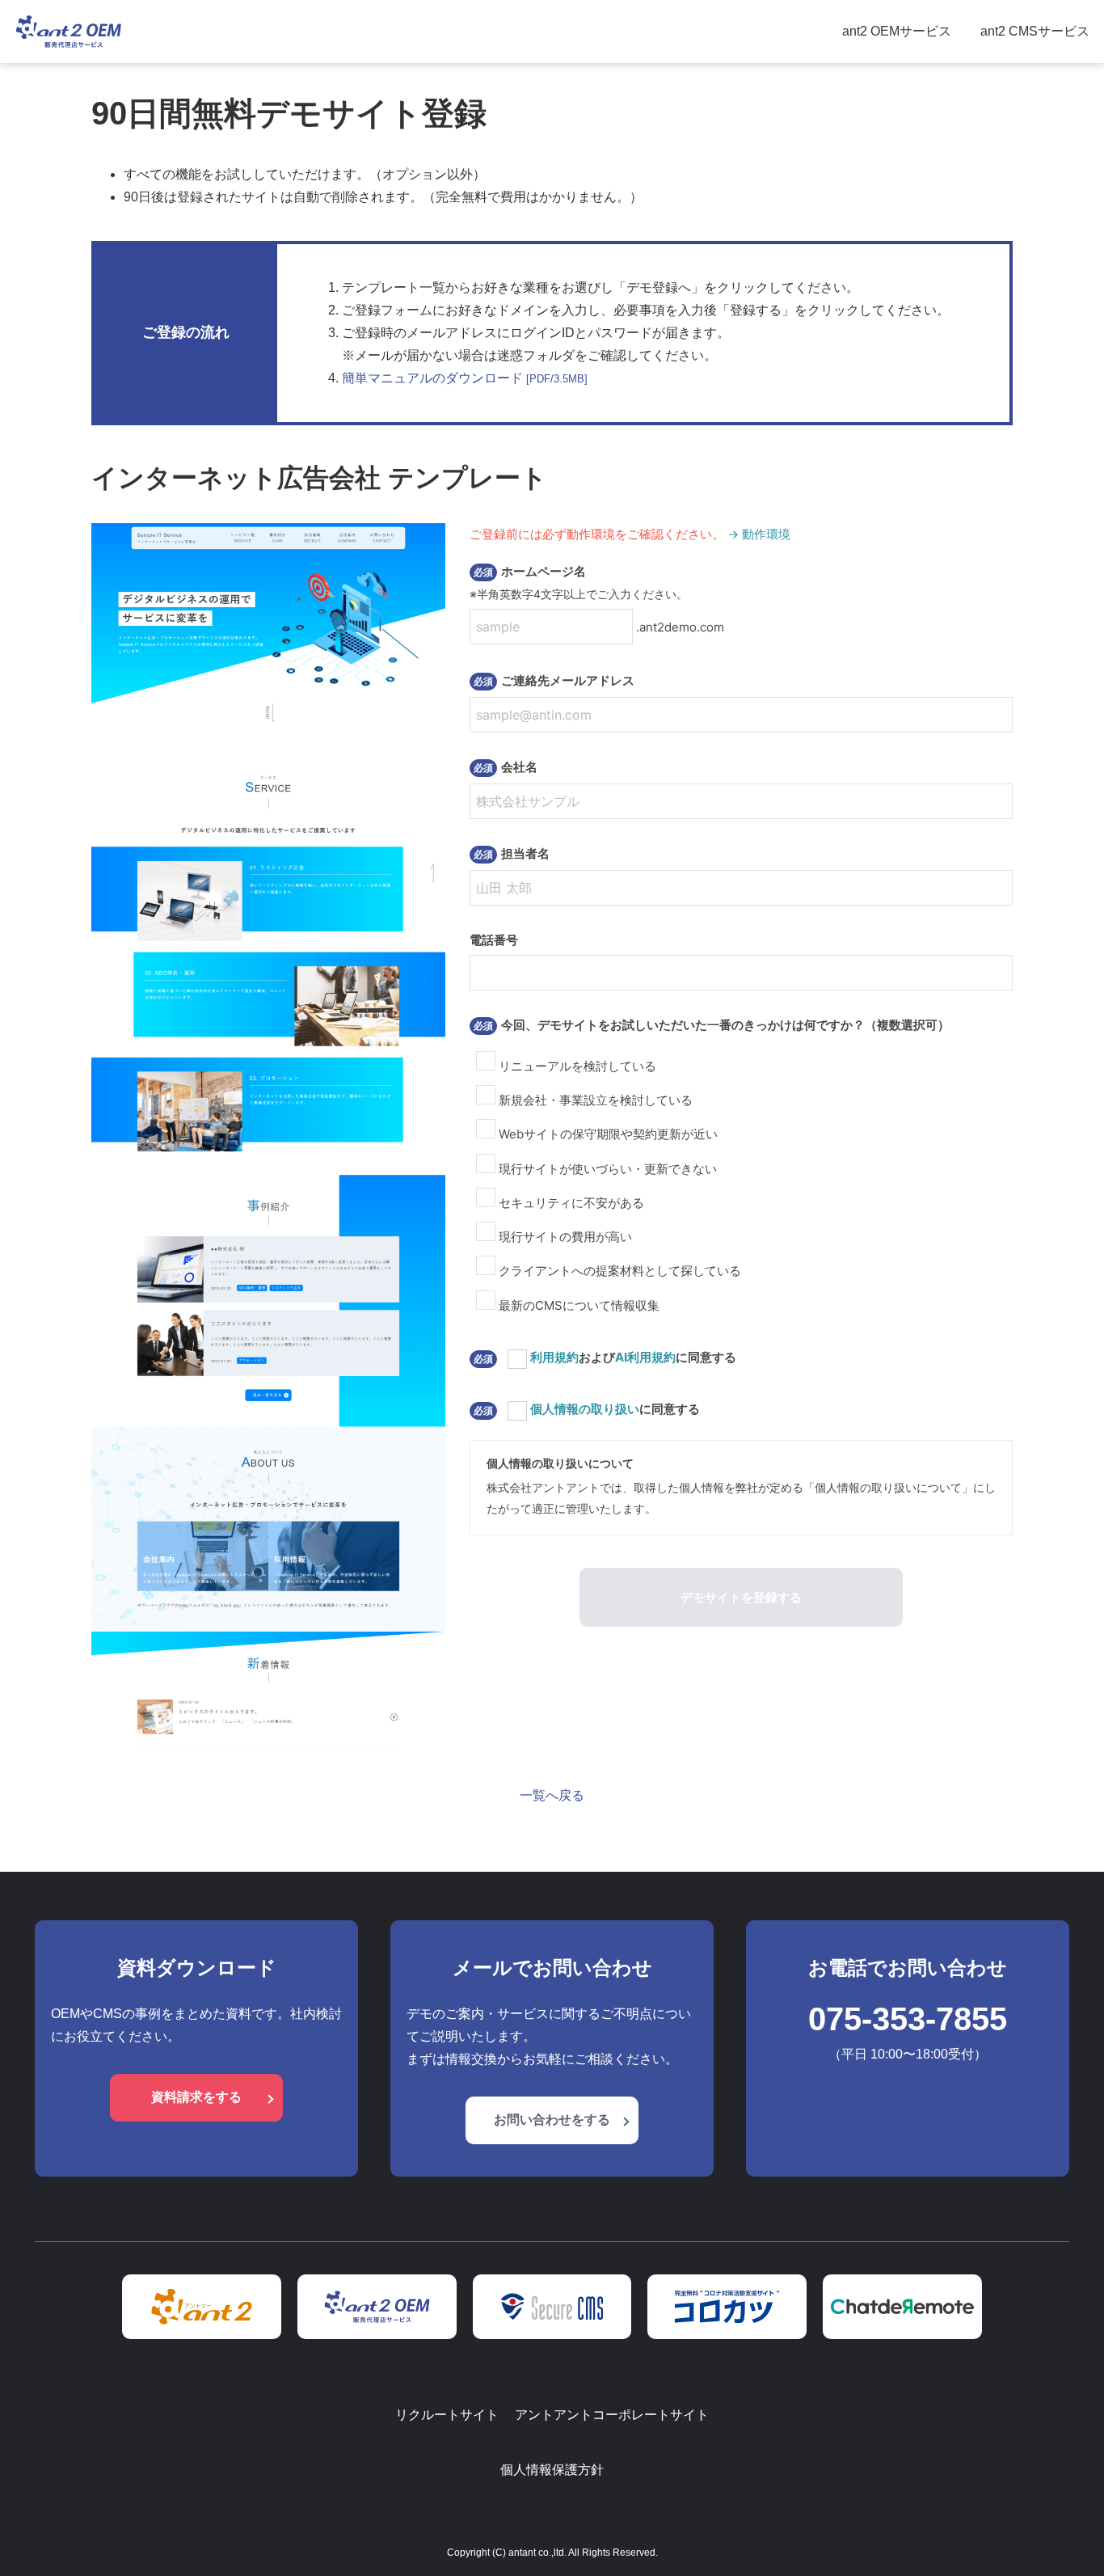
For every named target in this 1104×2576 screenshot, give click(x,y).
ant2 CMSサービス (1035, 31)
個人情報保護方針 (552, 2470)
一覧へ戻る (552, 1795)
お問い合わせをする (552, 2120)
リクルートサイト (447, 2415)
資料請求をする (196, 2097)
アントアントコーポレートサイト (612, 2415)
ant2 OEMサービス (897, 31)
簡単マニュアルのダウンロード (465, 378)
